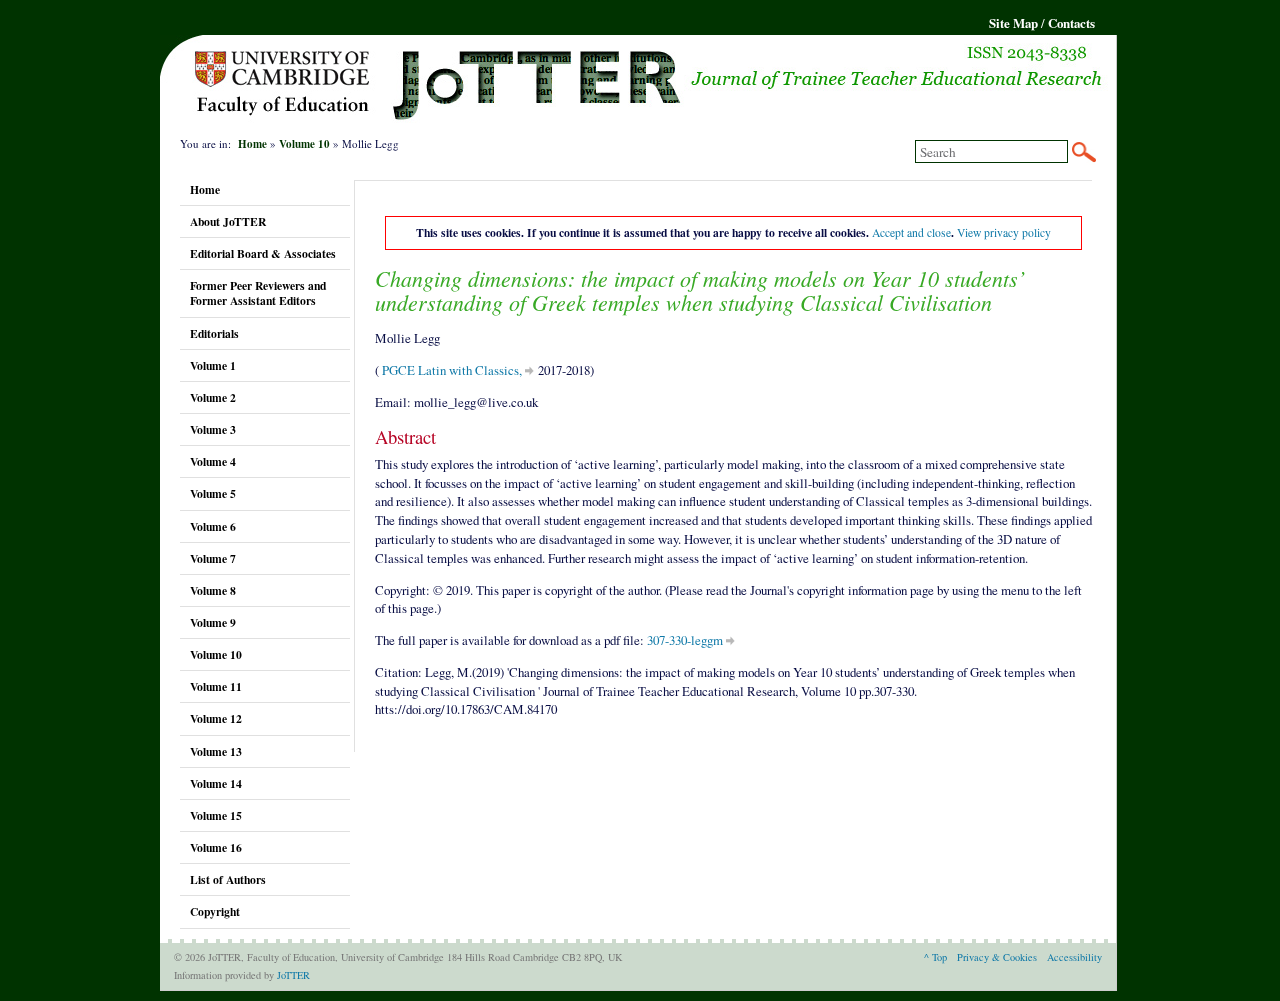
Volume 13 (216, 751)
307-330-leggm (685, 640)
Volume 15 (216, 815)
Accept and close (911, 232)
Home (252, 144)
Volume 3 (213, 429)
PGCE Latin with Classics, (450, 370)
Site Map (1013, 23)
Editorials (214, 333)
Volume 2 (213, 397)
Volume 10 (304, 144)
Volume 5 (213, 493)
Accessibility (1074, 957)
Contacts (1071, 23)
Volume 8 (213, 590)
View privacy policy (1004, 232)
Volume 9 (213, 622)
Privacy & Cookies (997, 957)
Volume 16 (216, 847)
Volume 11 (216, 686)
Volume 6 (213, 526)
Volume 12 (216, 718)
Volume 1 (213, 365)
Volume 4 (213, 461)
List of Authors (228, 879)
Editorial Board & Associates (263, 253)
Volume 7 (213, 558)
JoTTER (293, 975)
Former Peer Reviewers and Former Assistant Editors (258, 293)
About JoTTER (228, 221)
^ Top (935, 957)
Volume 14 (216, 783)
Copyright (215, 911)
